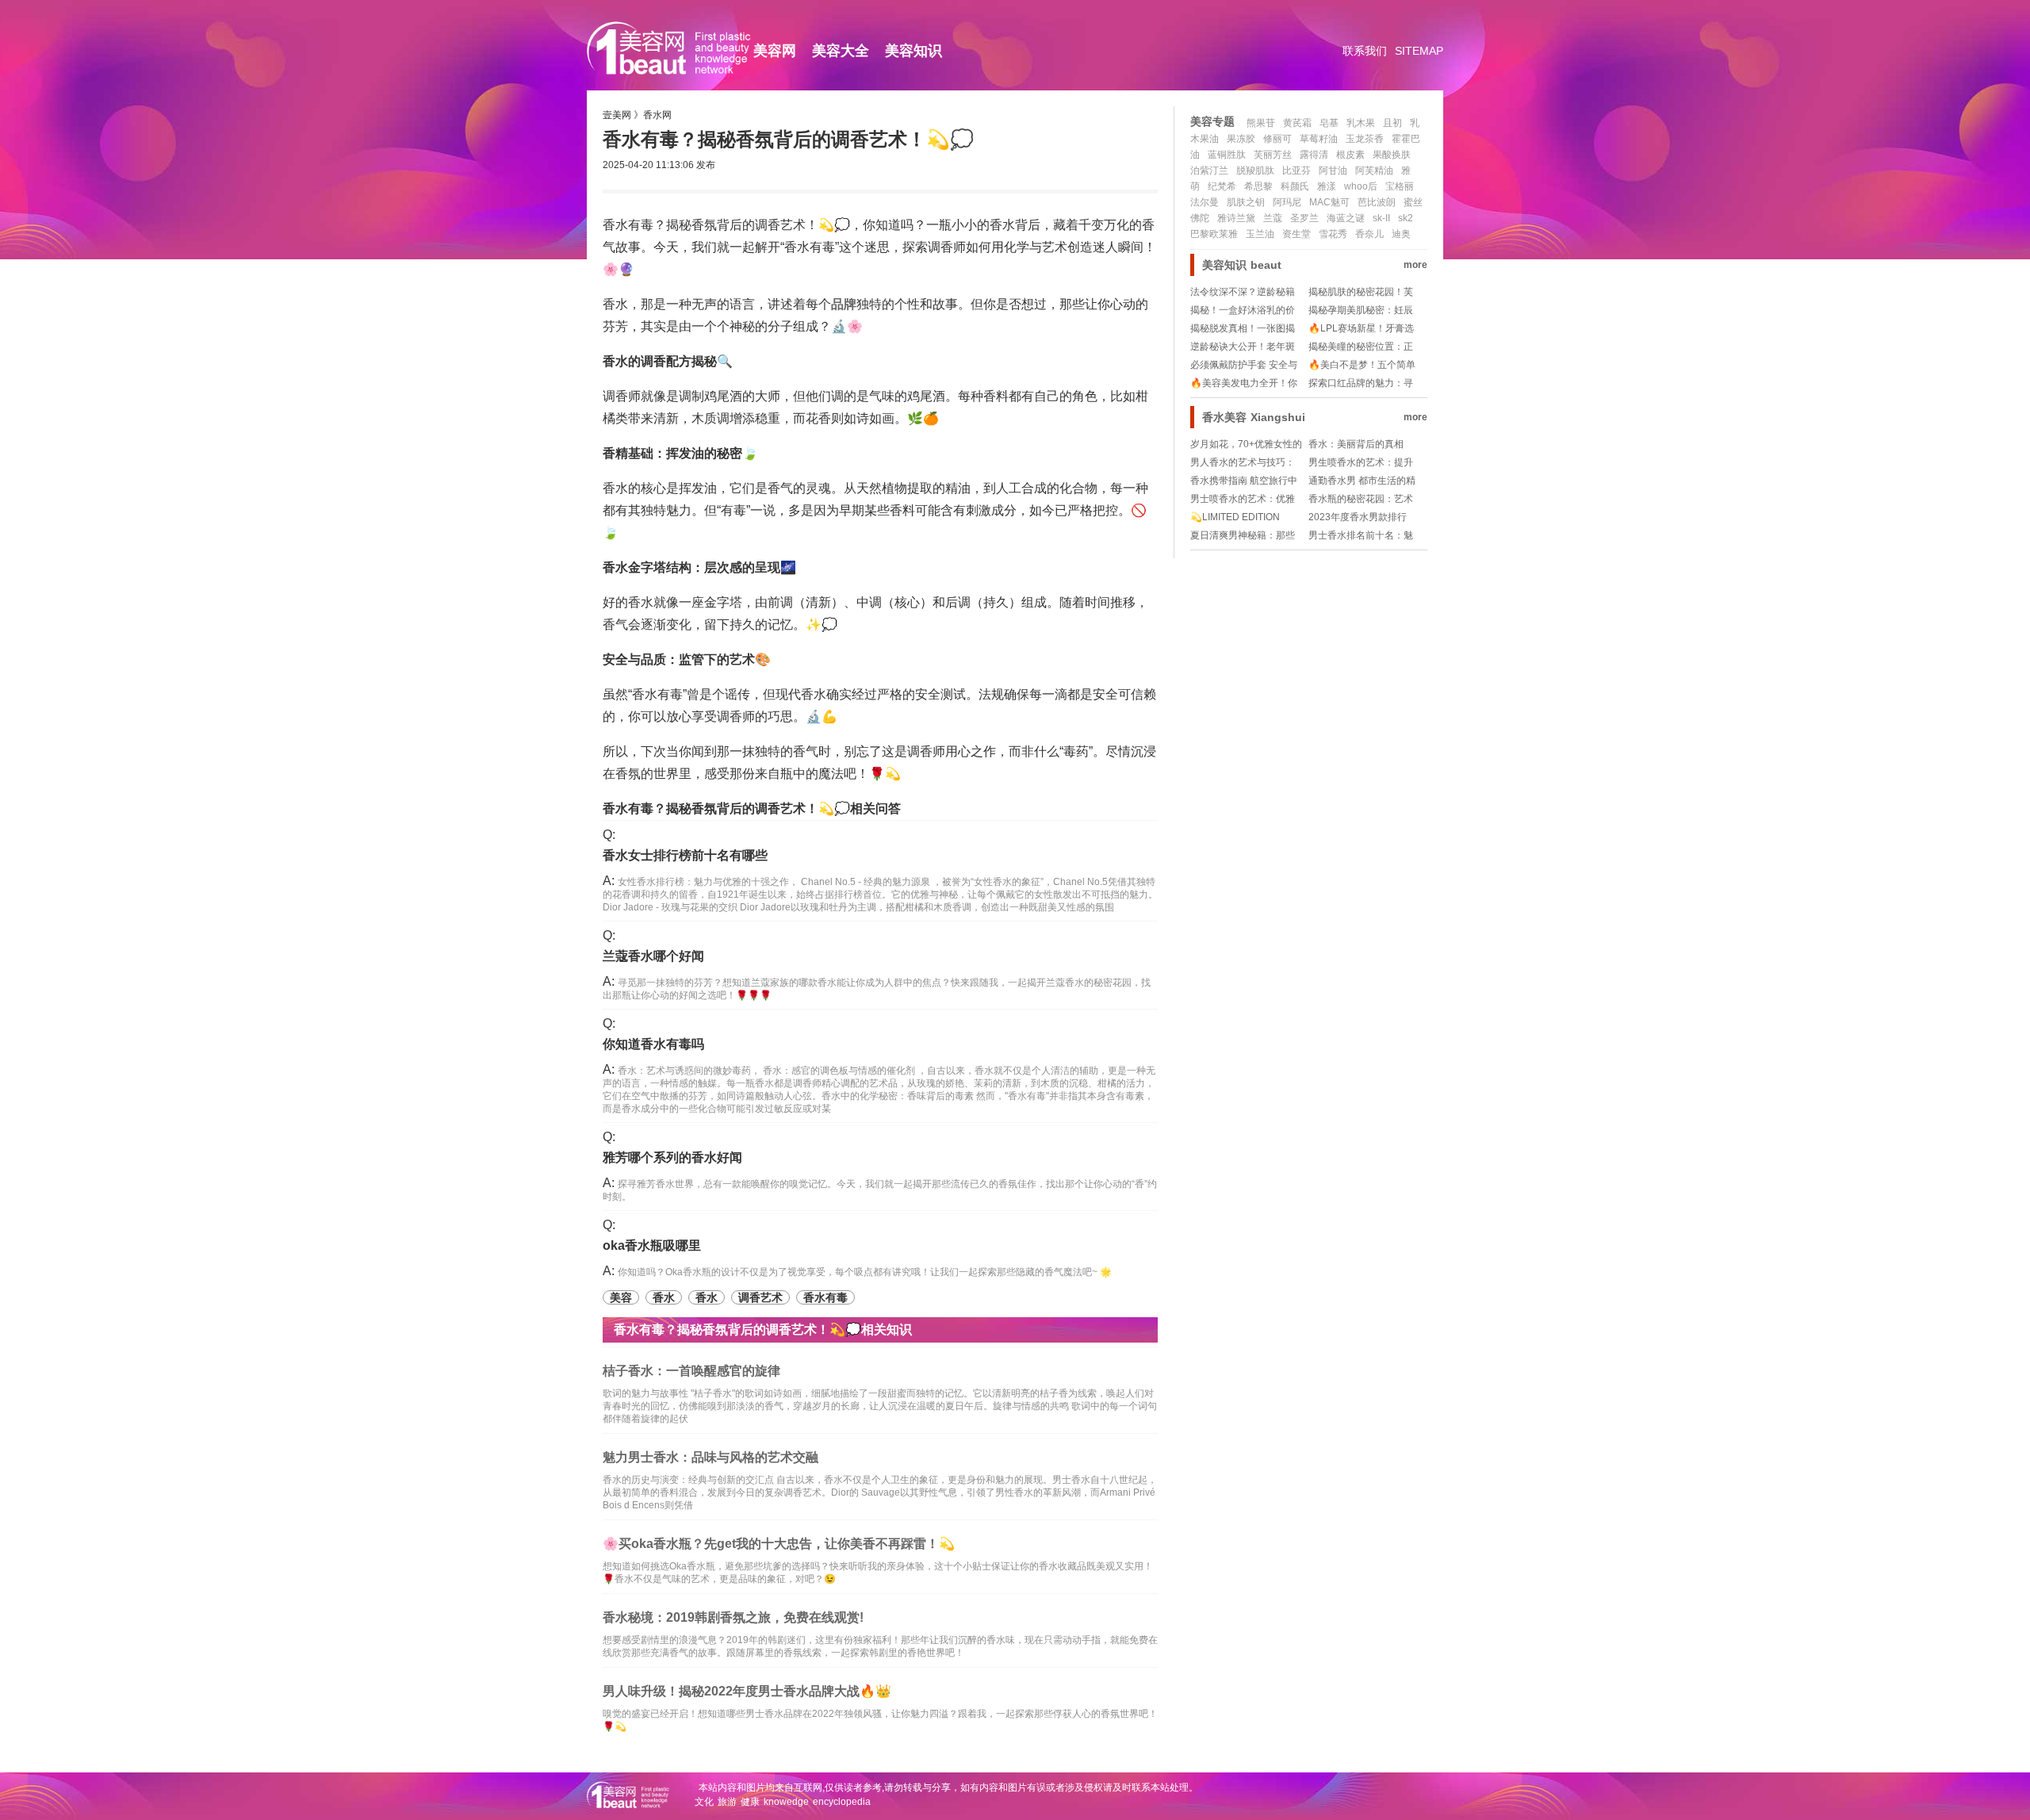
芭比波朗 (1377, 202)
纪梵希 (1222, 186)
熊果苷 (1261, 123)
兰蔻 (1273, 218)
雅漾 (1327, 186)
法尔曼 (1205, 202)
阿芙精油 (1374, 171)
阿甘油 (1333, 171)
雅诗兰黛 (1236, 218)
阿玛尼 (1287, 202)
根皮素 (1350, 155)
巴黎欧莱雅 (1214, 234)
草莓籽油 (1319, 139)
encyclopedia (842, 1802)
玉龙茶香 (1365, 139)
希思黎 (1258, 186)
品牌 (844, 304)
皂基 (1329, 123)
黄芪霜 (1297, 123)
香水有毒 (825, 1297)
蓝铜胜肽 (1227, 155)
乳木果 (1361, 123)
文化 (704, 1802)
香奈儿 (1369, 234)
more (1415, 265)
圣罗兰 (1304, 218)
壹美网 (617, 115)
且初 (1392, 123)
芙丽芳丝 (1273, 155)
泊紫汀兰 (1209, 171)
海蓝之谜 (1346, 218)
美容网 (775, 51)
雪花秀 (1333, 234)
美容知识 (913, 51)
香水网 (657, 115)
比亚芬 (1297, 171)
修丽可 (1277, 139)
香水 (664, 1297)
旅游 (727, 1802)
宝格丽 (1400, 186)
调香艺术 (760, 1297)
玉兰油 (1260, 234)
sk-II (1381, 218)
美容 (621, 1297)
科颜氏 (1295, 186)
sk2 (1406, 218)
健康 (750, 1802)
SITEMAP (1419, 51)
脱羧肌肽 (1255, 171)
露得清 (1314, 155)
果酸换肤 (1392, 155)
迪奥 (1401, 234)
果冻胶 (1241, 139)
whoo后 (1361, 186)
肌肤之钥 (1246, 202)
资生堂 (1297, 234)
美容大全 (841, 51)
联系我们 (1365, 51)
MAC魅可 (1329, 202)
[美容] (678, 79)
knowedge (786, 1802)
